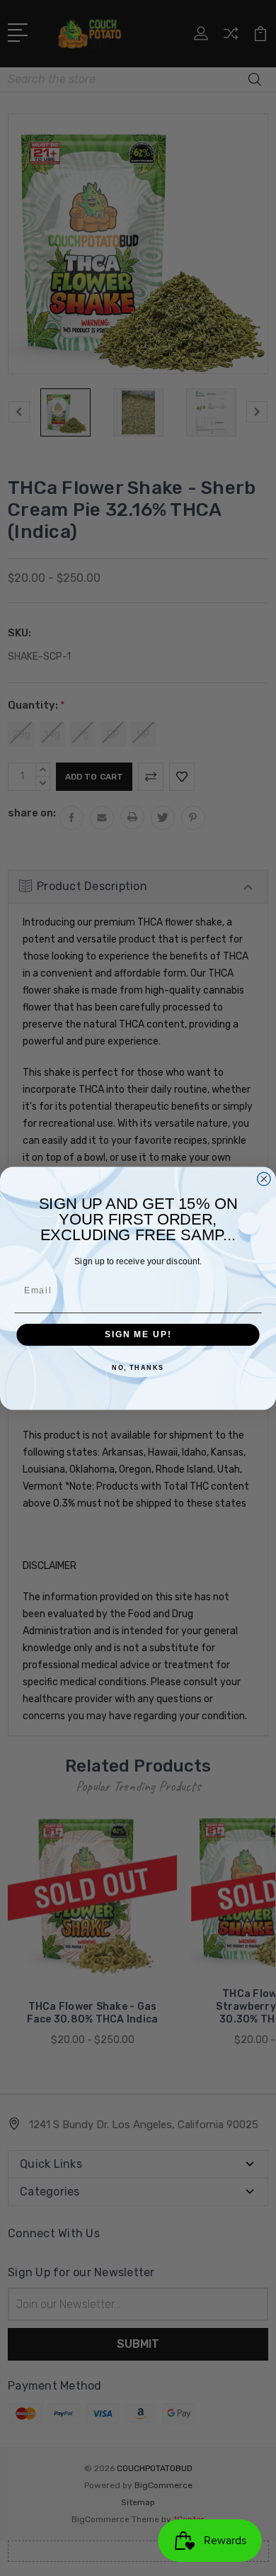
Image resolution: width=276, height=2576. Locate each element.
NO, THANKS (138, 1368)
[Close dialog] (264, 1179)
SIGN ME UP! (138, 1334)
